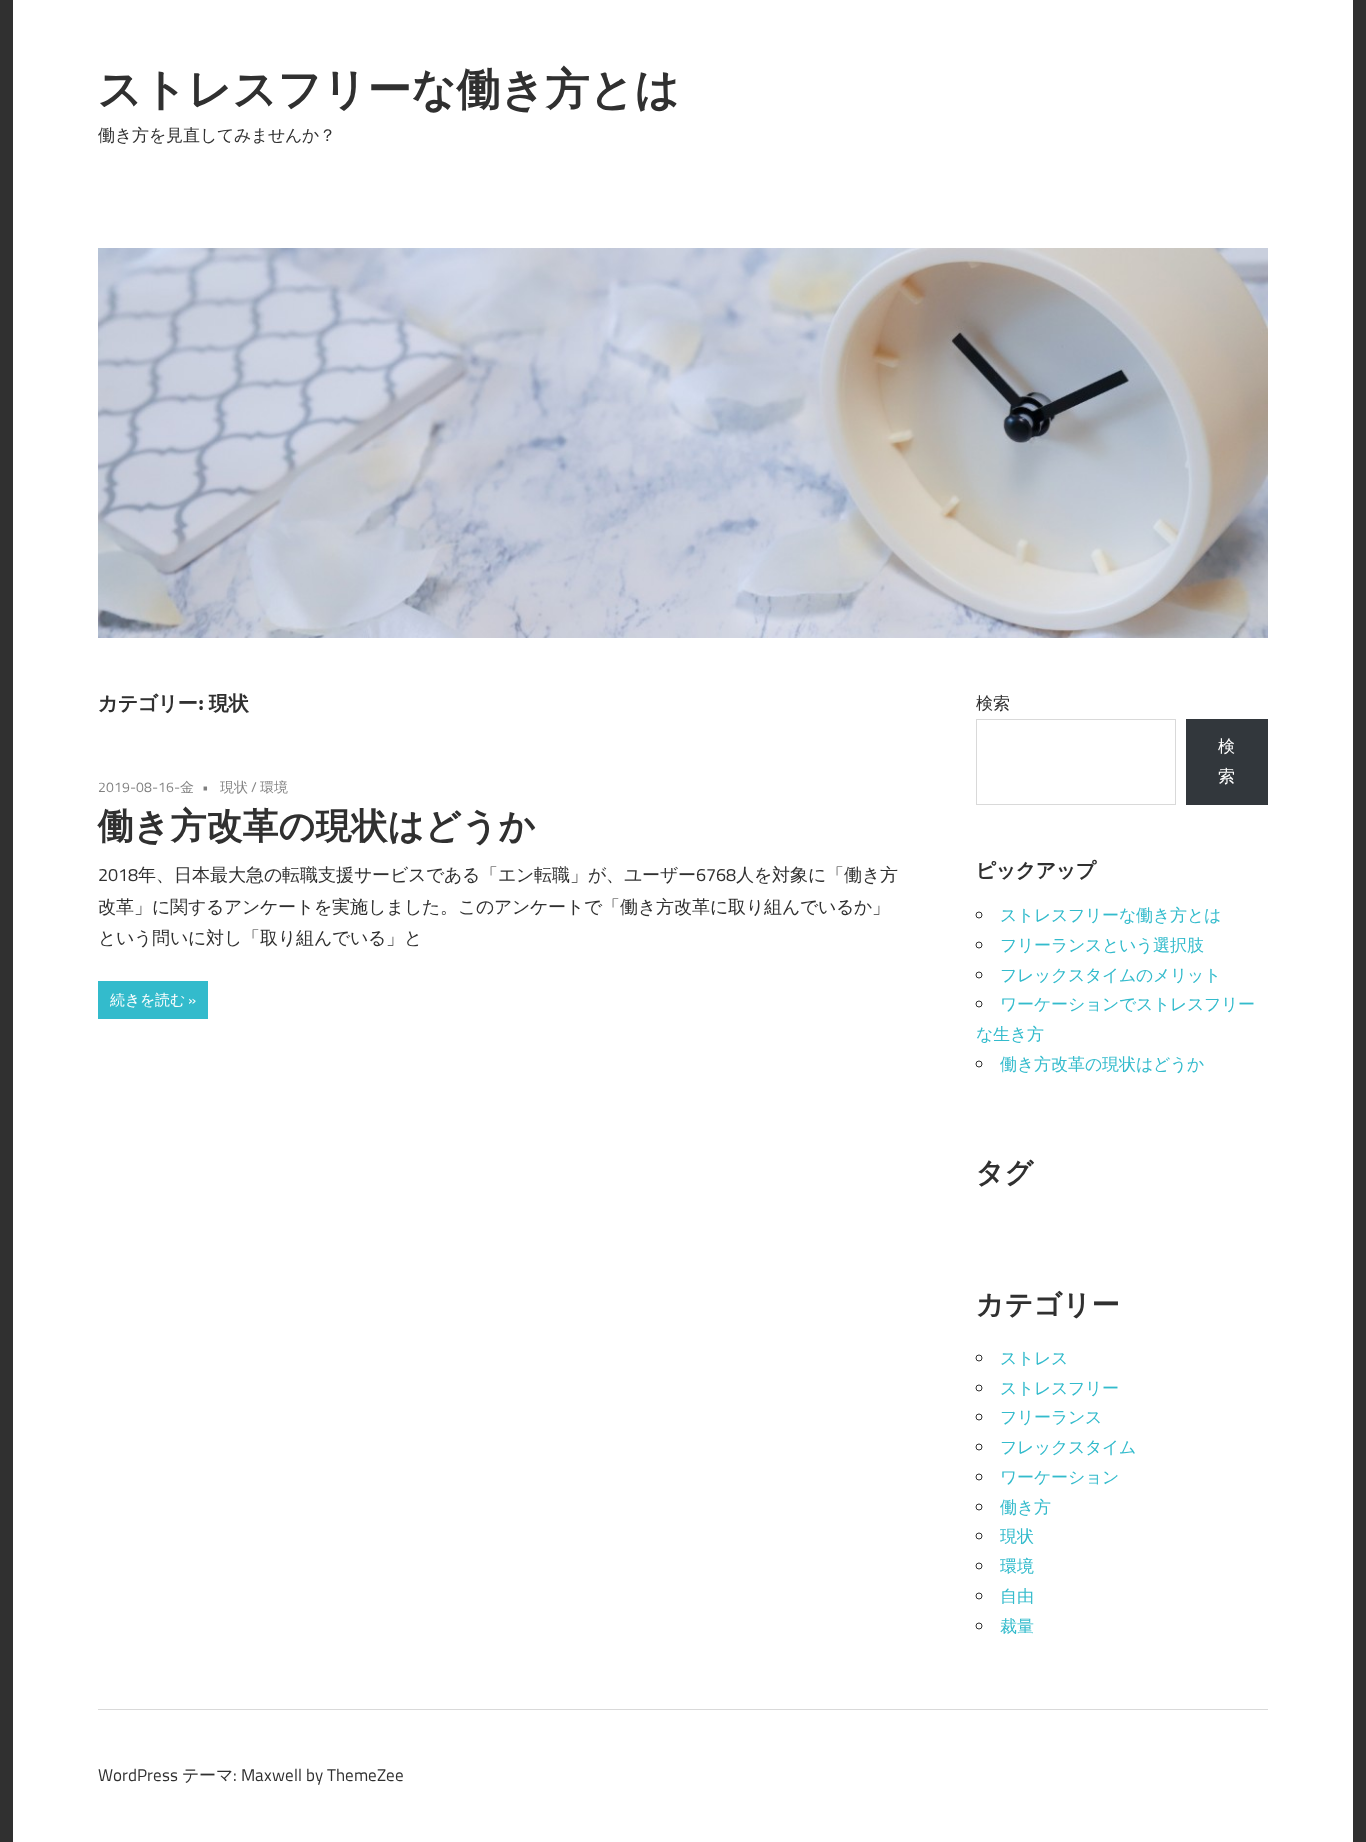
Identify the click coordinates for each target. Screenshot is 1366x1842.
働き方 (1025, 1507)
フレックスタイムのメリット (1110, 975)
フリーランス (1051, 1417)
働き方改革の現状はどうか (317, 824)
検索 (993, 703)
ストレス (1034, 1358)
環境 (274, 786)
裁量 (1017, 1626)
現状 (234, 786)
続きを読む (147, 999)
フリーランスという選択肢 (1102, 945)
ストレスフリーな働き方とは (389, 88)
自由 (1017, 1596)
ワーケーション (1059, 1477)
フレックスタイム (1068, 1447)
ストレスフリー (1059, 1388)
